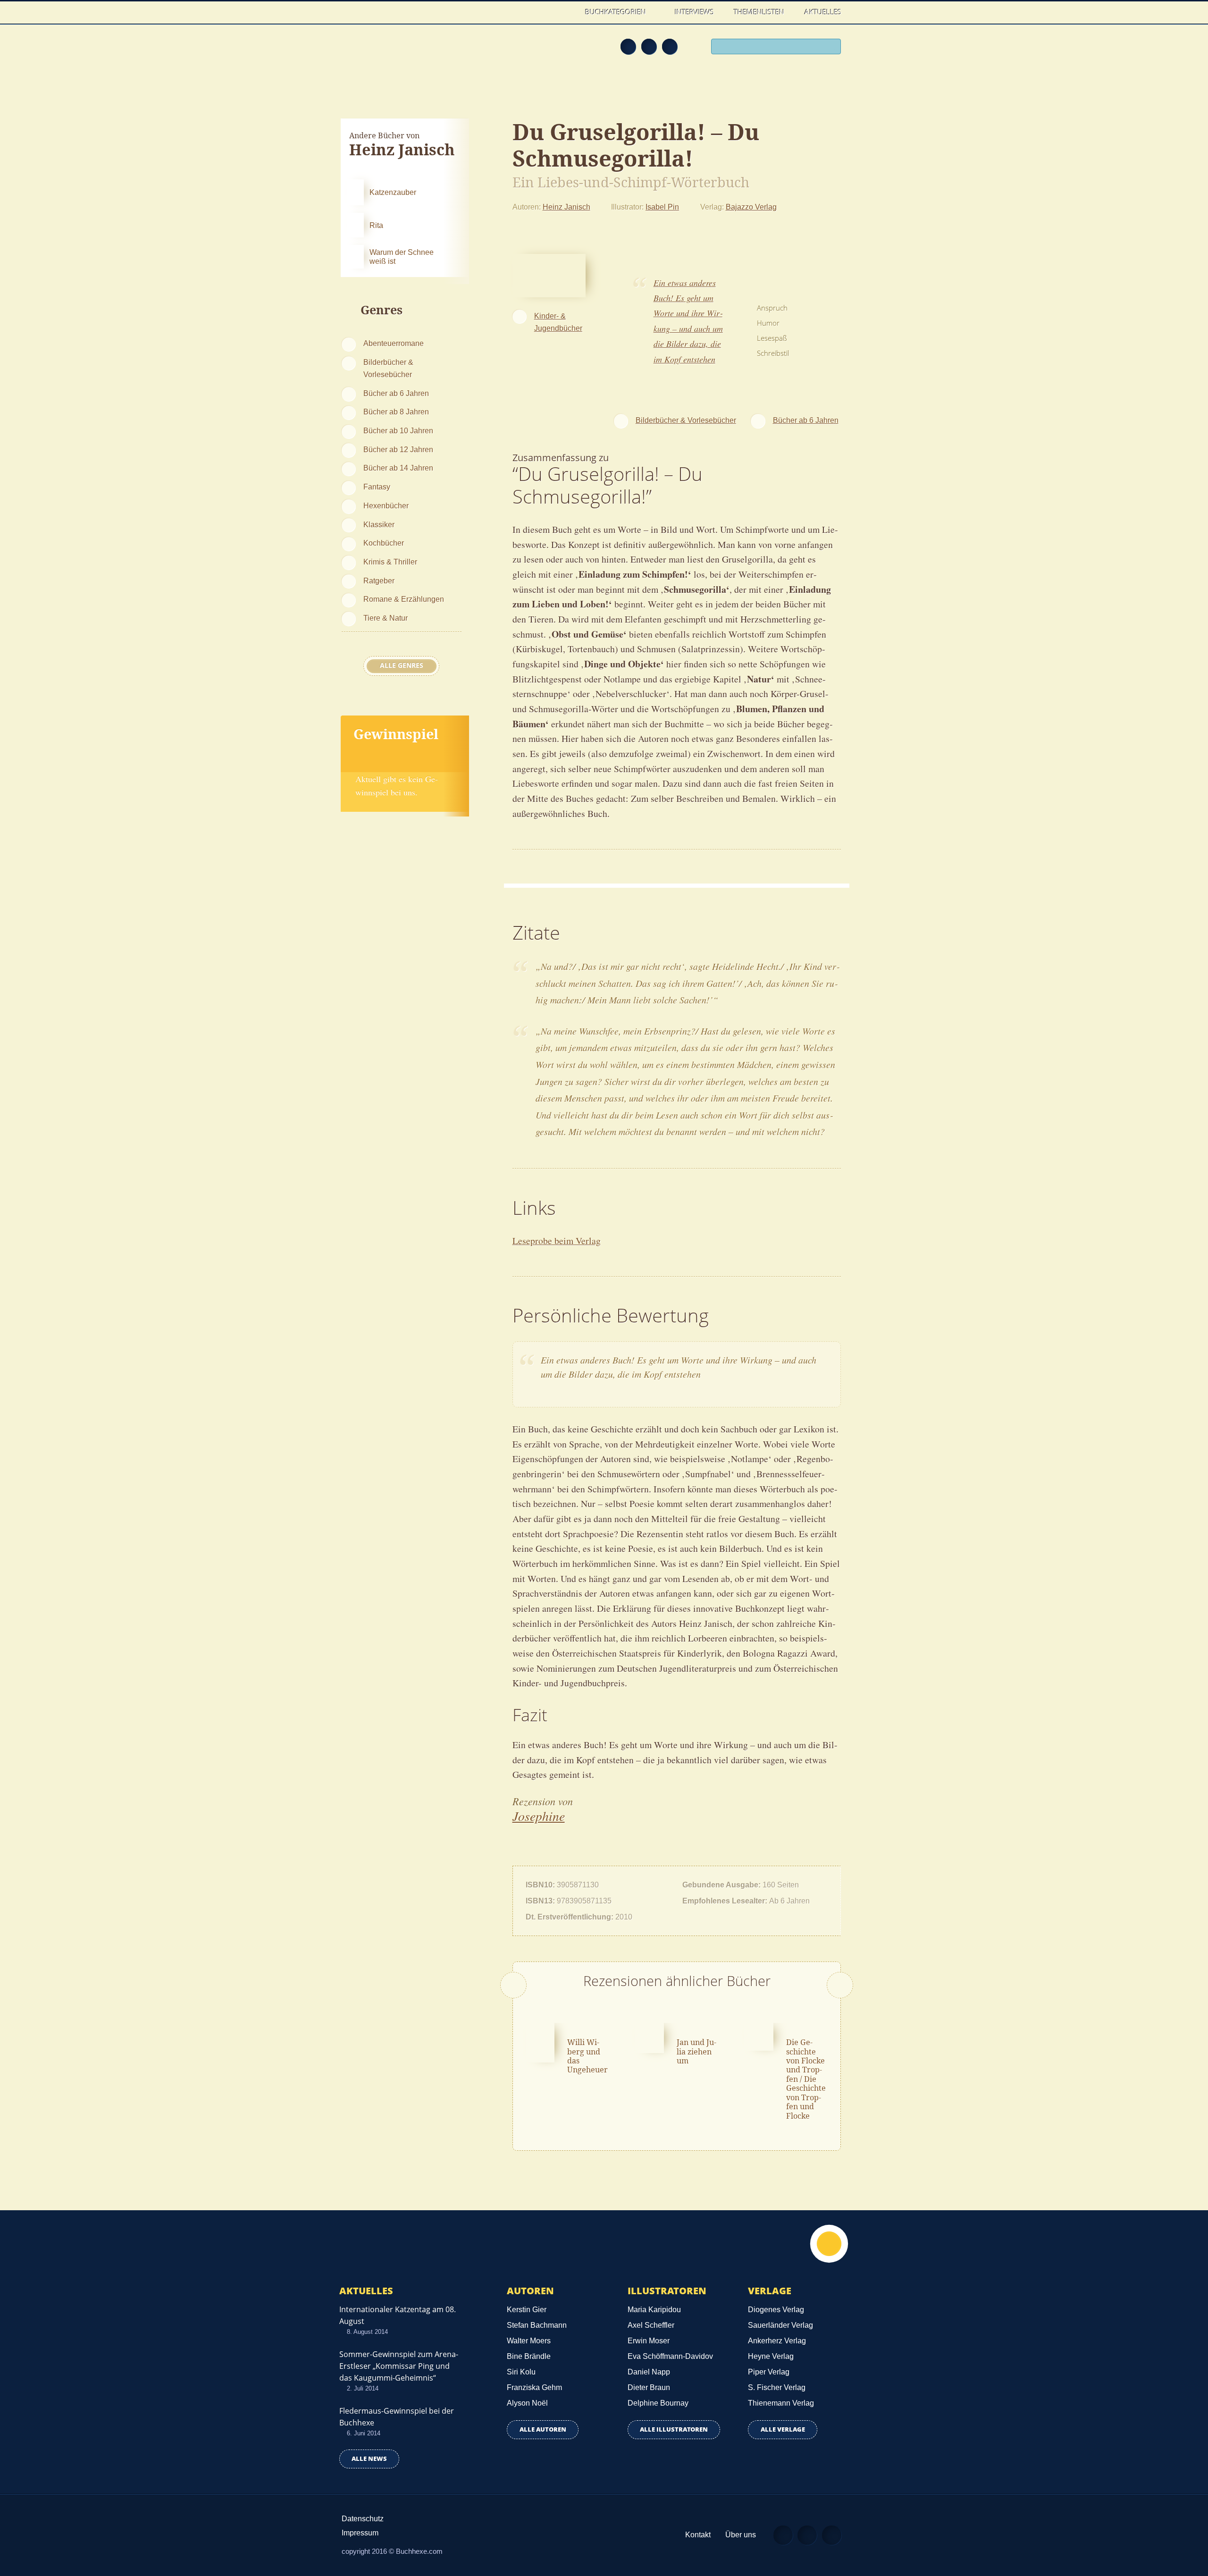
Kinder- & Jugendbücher (558, 322)
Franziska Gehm (534, 2387)
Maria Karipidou (654, 2310)
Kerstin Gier (527, 2310)
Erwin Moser (649, 2341)
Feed (628, 46)
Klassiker (379, 524)
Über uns (741, 2535)
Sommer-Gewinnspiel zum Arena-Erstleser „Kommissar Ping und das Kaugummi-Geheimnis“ (399, 2366)
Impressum (360, 2533)
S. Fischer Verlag (777, 2387)
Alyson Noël (527, 2403)
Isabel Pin (662, 207)
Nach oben (829, 2244)
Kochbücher (384, 543)
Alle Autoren (543, 2429)
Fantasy (377, 487)
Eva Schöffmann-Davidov (670, 2356)
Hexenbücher (386, 505)
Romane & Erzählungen (404, 599)
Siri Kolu (521, 2372)
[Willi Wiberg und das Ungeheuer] (540, 2041)
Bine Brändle (529, 2356)
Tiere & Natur (386, 618)
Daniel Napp (649, 2372)
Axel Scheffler (651, 2325)
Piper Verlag (769, 2372)
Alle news (369, 2459)
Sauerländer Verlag (780, 2325)
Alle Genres (402, 665)
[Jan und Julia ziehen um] (649, 2037)
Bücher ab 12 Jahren (398, 449)
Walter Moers (529, 2341)
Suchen (830, 48)
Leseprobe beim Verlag (557, 1241)
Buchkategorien (617, 12)
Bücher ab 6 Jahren (396, 393)
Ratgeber (379, 581)
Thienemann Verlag (781, 2403)
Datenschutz (363, 2519)
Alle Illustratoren (674, 2429)
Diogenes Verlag (776, 2310)
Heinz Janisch (566, 207)
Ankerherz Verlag (777, 2341)
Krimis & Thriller (390, 562)
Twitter (670, 46)
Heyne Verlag (771, 2356)
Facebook (649, 46)
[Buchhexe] (403, 53)
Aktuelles (823, 12)
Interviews (694, 12)
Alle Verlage (783, 2429)
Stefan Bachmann (537, 2325)
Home (566, 12)
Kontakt (698, 2535)
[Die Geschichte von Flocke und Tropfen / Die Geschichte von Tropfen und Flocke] (759, 2036)
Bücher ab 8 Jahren (396, 412)
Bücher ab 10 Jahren (398, 430)
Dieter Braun (649, 2387)
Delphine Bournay (658, 2403)
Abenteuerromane (394, 343)
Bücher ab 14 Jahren (398, 468)
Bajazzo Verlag (751, 207)
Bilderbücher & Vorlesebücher (388, 368)
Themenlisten (759, 12)
